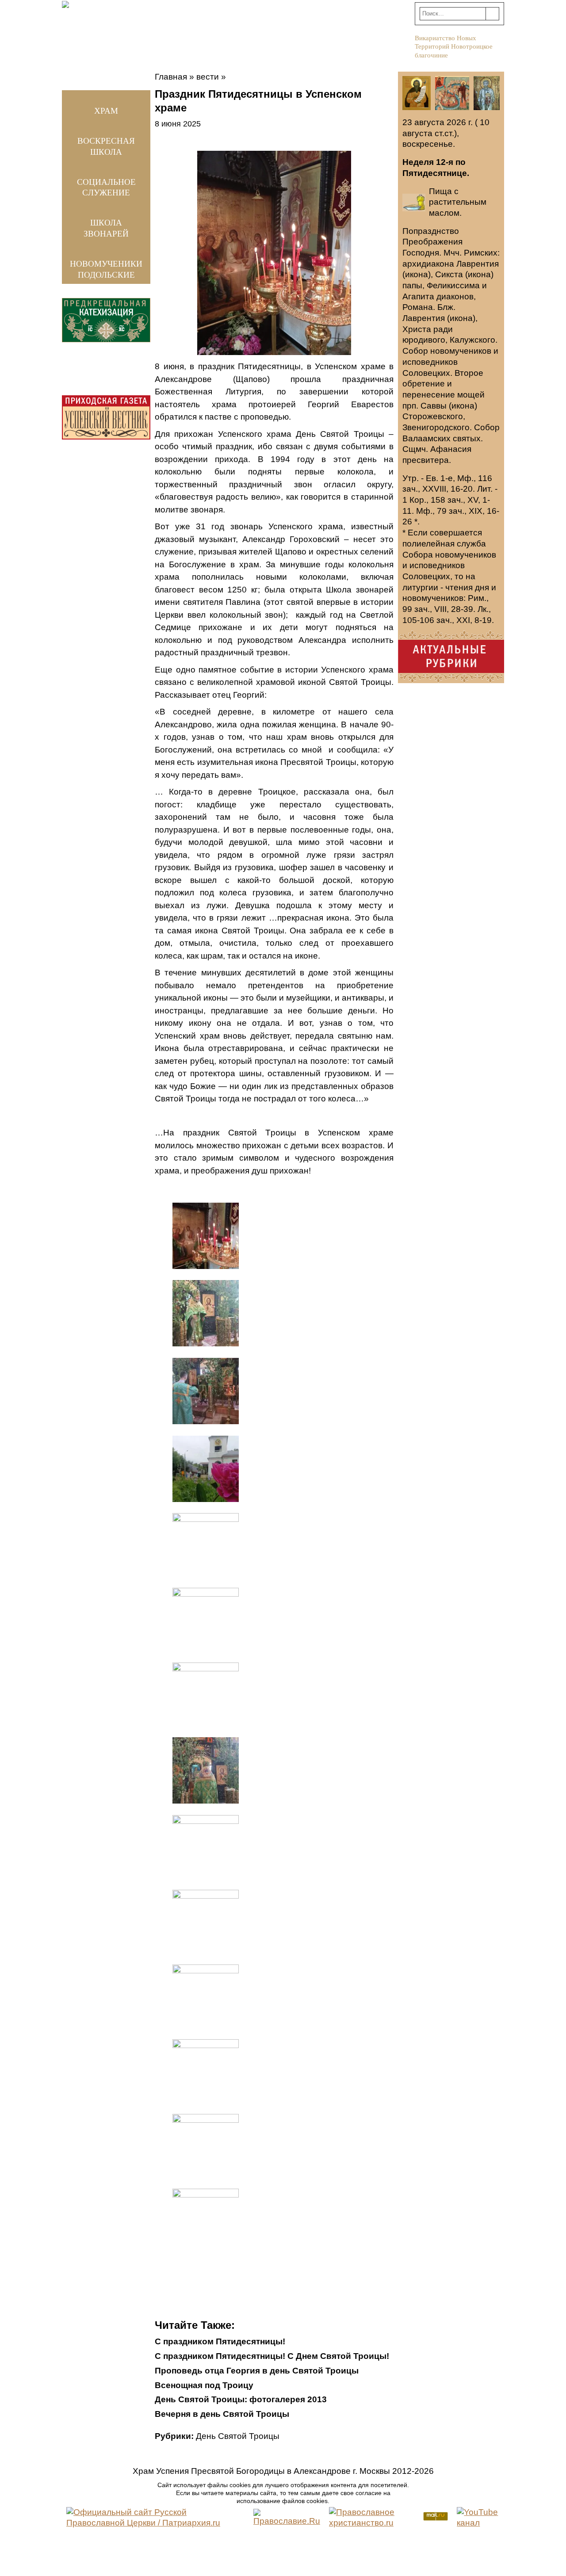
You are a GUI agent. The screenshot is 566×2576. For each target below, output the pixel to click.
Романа (418, 307)
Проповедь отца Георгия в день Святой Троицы (257, 2371)
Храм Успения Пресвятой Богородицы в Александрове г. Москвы (261, 2471)
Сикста (449, 274)
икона (417, 274)
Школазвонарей (106, 228)
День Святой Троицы (238, 2436)
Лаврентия (478, 264)
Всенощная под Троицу (204, 2385)
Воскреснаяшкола (106, 146)
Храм (106, 111)
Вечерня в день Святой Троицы (222, 2414)
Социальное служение (106, 187)
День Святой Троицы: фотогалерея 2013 (241, 2399)
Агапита (418, 296)
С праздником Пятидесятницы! (220, 2341)
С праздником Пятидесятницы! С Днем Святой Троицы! (272, 2356)
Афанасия (451, 449)
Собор (415, 351)
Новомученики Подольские (106, 269)
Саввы (434, 406)
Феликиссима (453, 285)
